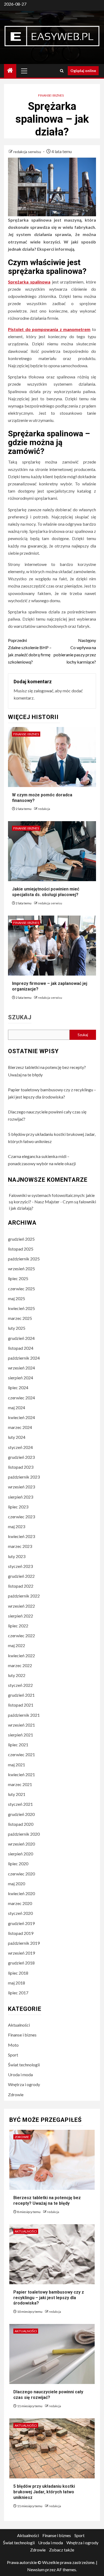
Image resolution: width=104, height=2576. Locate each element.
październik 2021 (24, 1715)
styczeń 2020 (20, 1913)
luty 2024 (17, 1437)
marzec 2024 (20, 1427)
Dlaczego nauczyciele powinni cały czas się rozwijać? (48, 2395)
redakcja (44, 809)
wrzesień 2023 (21, 1487)
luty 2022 (17, 1675)
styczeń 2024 (20, 1447)
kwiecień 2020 (21, 1893)
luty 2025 (17, 1328)
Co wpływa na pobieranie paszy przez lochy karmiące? (75, 651)
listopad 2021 (21, 1705)
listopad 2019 (21, 1933)
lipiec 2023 (18, 1507)
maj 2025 (17, 1298)
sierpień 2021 (21, 1735)
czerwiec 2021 (21, 1754)
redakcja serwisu (28, 152)
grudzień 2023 (21, 1457)
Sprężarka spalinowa (29, 282)
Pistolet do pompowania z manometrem (49, 329)
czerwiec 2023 (21, 1517)
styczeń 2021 (20, 1804)
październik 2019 (24, 1943)
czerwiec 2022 (21, 1636)
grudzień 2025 (21, 1239)
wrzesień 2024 (21, 1368)
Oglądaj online (83, 71)
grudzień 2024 (21, 1338)
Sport (13, 2055)
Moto (13, 2045)
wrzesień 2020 (21, 1844)
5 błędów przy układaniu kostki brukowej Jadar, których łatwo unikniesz (44, 2492)
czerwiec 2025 (21, 1289)
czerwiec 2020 (21, 1874)
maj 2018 (17, 1983)
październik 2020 (24, 1834)
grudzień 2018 (21, 1963)
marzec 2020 (20, 1903)
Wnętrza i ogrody (24, 2084)
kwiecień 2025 (21, 1308)
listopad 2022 (21, 1586)
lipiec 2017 (18, 1993)
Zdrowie (16, 2094)
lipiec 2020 (18, 1864)
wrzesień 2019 (21, 1953)
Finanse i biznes (51, 95)
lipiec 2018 (18, 1973)
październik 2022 (24, 1596)
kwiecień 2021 (21, 1774)
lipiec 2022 (18, 1626)
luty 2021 (17, 1794)
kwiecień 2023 (21, 1536)
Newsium (36, 2569)
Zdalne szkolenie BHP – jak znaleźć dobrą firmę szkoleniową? (30, 651)
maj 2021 (17, 1765)
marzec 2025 (20, 1318)
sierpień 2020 (21, 1854)
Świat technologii (24, 2065)
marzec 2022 (20, 1665)
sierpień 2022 (21, 1616)
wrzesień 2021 (21, 1725)
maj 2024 (17, 1407)
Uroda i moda (20, 2074)
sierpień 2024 (21, 1378)
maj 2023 (17, 1526)
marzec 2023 (20, 1546)
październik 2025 (24, 1259)
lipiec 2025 (18, 1278)
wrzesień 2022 (21, 1606)
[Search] (62, 71)
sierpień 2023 (21, 1497)
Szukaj (20, 1017)
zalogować (43, 691)
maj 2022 (17, 1645)
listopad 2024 (21, 1348)
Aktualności (19, 2025)
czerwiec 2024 (21, 1398)
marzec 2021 (20, 1784)
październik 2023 (24, 1477)
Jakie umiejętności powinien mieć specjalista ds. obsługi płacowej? (46, 892)
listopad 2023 (21, 1467)
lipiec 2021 (18, 1745)
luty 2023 (17, 1556)
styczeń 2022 (20, 1685)
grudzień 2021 (21, 1695)
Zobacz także (62, 2550)
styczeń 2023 (20, 1566)
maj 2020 (17, 1884)
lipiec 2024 (18, 1387)
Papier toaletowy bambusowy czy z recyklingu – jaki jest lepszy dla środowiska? (49, 2298)
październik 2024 (24, 1358)
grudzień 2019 (21, 1923)
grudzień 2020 (21, 1814)
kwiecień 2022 (21, 1656)
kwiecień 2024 (21, 1417)
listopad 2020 (21, 1824)
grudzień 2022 (21, 1576)
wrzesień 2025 (21, 1269)
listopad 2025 (21, 1249)
